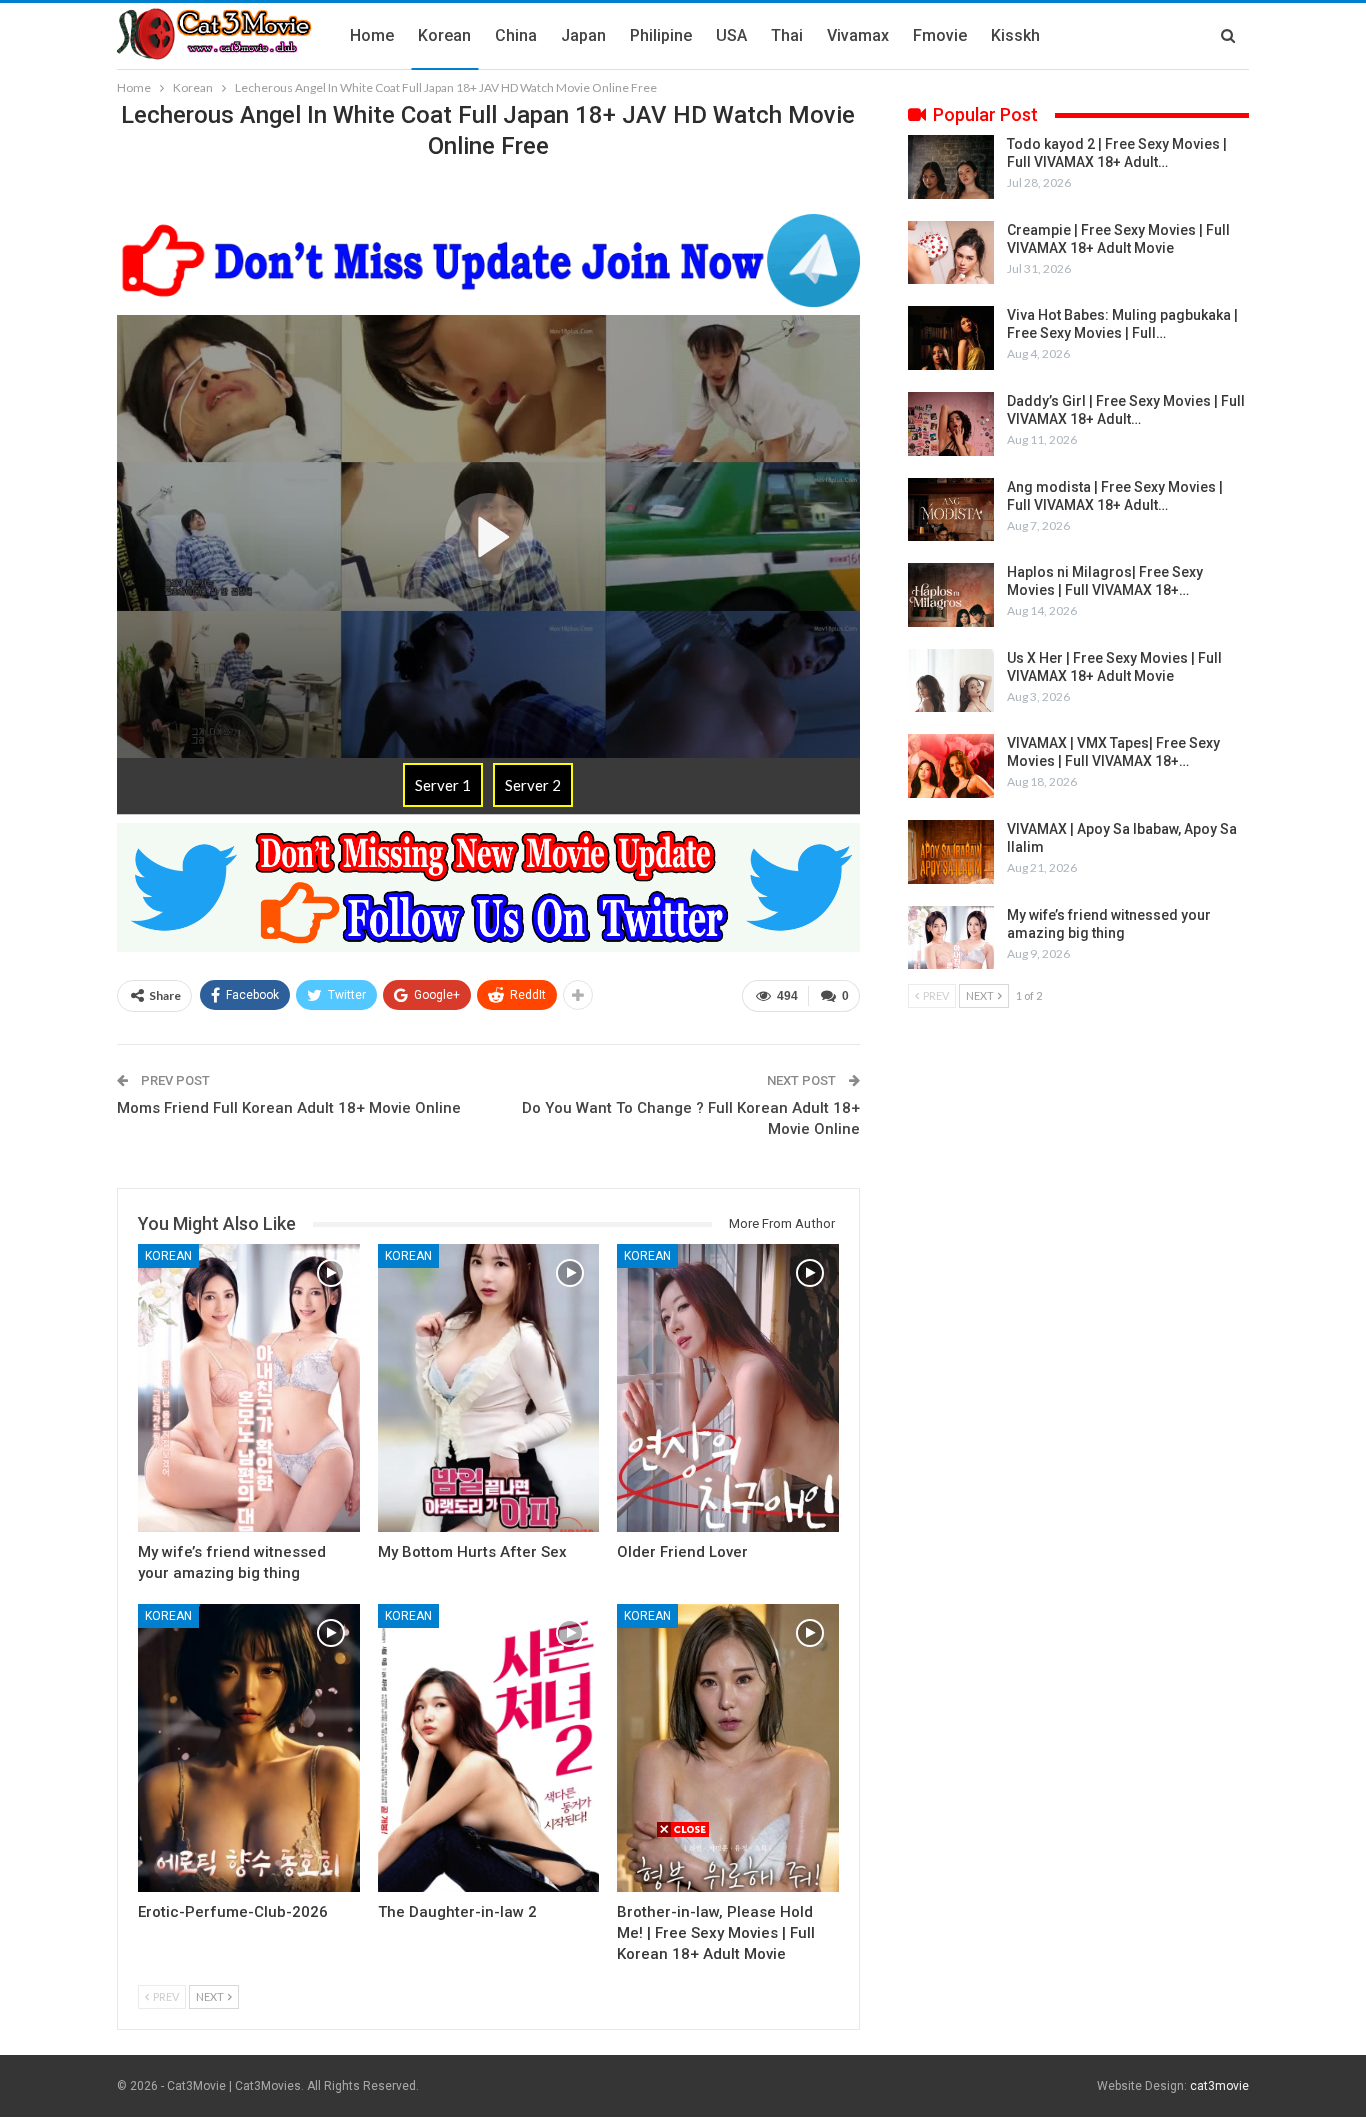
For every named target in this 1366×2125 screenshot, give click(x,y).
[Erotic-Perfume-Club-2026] (249, 1748)
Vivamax (858, 35)
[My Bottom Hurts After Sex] (489, 1388)
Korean (444, 35)
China (516, 35)
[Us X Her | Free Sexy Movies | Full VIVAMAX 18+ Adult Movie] (951, 681)
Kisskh (1015, 35)
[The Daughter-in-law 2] (489, 1748)
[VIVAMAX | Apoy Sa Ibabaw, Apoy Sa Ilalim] (951, 852)
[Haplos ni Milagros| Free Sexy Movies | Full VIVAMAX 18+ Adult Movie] (951, 595)
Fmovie (940, 35)
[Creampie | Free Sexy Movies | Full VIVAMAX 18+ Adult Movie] (951, 253)
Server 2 (533, 785)
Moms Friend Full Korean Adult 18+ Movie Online (289, 1108)
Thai (787, 35)
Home (372, 35)
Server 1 (443, 785)
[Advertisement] (683, 1979)
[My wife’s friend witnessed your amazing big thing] (249, 1388)
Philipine (661, 35)
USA (731, 35)
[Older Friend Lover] (728, 1388)
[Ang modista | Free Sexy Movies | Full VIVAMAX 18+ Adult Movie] (951, 510)
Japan (583, 35)
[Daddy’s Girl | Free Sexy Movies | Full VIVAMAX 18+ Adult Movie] (951, 424)
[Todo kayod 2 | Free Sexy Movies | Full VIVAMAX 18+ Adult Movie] (951, 167)
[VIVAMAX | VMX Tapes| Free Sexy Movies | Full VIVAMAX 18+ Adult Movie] (951, 766)
